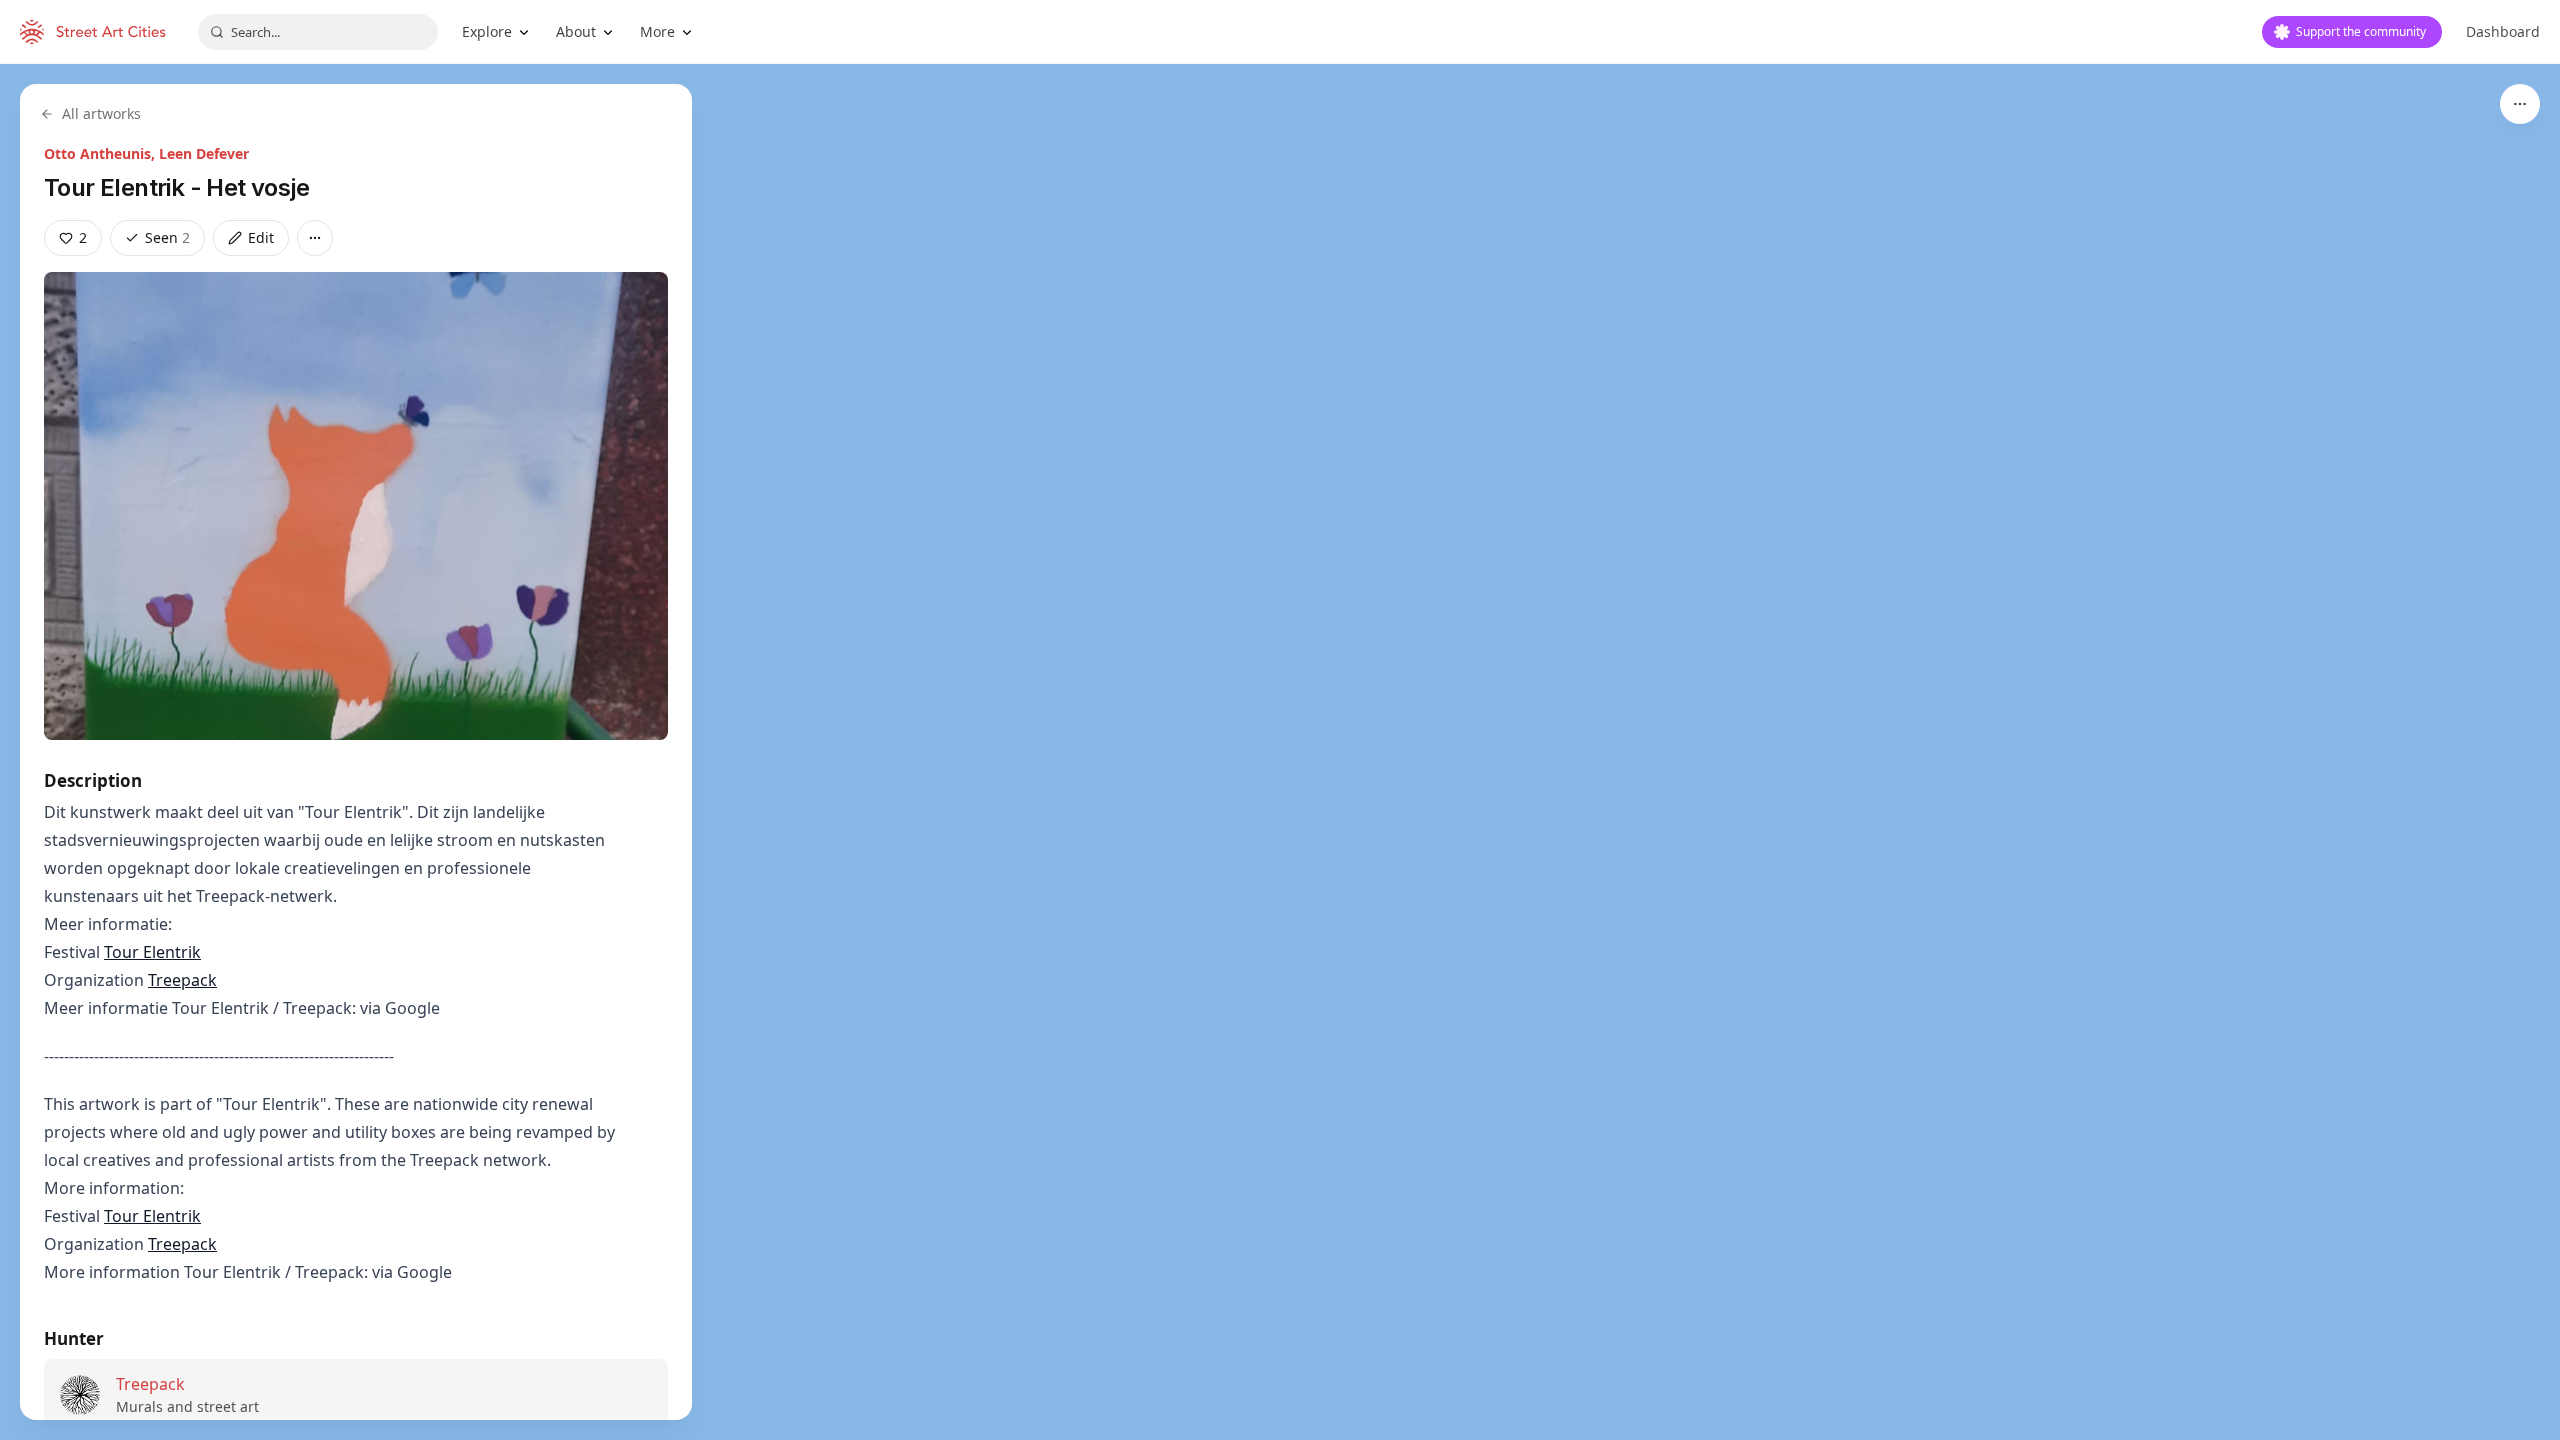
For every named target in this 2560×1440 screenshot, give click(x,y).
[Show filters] (2520, 104)
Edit (261, 237)
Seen (167, 237)
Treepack (182, 980)
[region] (1280, 752)
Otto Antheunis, (101, 153)
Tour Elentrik (152, 952)
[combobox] (318, 32)
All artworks (101, 113)
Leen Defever (204, 153)
